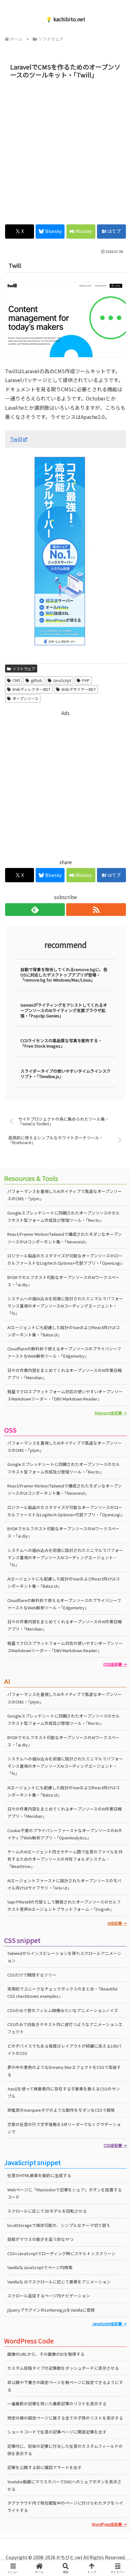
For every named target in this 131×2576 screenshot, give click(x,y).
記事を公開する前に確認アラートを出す (45, 2467)
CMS (16, 680)
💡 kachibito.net (65, 19)
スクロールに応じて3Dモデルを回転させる (47, 2211)
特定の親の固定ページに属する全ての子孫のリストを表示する (65, 2418)
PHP (86, 680)
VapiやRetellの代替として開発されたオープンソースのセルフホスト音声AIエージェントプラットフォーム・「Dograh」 (64, 1905)
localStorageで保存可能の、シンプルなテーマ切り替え (59, 2225)
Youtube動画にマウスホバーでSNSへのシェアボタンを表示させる (64, 2485)
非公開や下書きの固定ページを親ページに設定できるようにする (65, 2386)
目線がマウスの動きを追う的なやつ (40, 2239)
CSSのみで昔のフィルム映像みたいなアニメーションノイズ (63, 2010)
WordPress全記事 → (109, 2524)
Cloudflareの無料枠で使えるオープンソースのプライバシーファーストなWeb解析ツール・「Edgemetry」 (64, 1352)
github (37, 680)
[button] (118, 1500)
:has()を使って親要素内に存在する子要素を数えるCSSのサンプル (64, 2092)
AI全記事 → (117, 1923)
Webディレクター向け (31, 689)
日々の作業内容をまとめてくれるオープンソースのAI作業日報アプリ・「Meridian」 (65, 1374)
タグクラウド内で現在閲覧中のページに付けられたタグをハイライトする (65, 2506)
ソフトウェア (24, 669)
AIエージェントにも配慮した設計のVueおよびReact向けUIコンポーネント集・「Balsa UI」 (63, 1331)
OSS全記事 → (115, 1664)
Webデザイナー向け (79, 689)
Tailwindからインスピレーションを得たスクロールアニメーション (64, 1957)
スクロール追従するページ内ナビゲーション (49, 2296)
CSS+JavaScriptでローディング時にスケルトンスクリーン (61, 2253)
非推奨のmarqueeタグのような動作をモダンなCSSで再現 (61, 2110)
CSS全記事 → (115, 2145)
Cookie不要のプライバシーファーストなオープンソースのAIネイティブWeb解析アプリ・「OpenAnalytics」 (65, 1834)
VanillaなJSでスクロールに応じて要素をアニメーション (59, 2282)
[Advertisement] (65, 150)
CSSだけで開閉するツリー (32, 1975)
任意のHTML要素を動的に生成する (39, 2175)
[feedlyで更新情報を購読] (35, 910)
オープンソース (25, 698)
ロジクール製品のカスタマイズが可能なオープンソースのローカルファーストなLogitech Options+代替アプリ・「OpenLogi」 (66, 1259)
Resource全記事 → (111, 1413)
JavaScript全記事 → (110, 2324)
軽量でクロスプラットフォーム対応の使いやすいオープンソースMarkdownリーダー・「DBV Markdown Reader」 (65, 1395)
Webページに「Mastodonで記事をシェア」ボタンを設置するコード (65, 2193)
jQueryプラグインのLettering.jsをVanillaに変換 (51, 2310)
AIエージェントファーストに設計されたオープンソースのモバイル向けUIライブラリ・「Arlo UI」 (64, 1884)
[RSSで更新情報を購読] (96, 910)
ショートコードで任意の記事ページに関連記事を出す (57, 2432)
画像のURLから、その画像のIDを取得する (46, 2354)
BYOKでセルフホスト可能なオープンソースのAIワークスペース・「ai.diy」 (63, 1281)
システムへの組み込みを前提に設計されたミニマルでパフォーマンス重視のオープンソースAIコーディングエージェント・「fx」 (65, 1306)
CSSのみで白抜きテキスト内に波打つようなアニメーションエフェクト (65, 2028)
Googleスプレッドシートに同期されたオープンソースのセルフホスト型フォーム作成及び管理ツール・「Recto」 (64, 1216)
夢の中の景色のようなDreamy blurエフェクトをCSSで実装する (64, 2071)
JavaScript (62, 680)
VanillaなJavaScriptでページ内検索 (40, 2267)
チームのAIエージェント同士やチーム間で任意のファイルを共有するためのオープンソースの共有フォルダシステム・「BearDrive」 (65, 1859)
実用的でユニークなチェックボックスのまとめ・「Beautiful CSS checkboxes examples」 (62, 1992)
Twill (16, 439)
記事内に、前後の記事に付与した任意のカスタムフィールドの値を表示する (65, 2450)
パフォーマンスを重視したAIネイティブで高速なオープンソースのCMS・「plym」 (65, 1195)
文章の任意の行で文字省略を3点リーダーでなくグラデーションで (64, 2128)
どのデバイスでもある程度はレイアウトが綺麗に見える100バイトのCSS (64, 2050)
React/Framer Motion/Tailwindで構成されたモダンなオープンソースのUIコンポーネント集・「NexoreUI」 (65, 1238)
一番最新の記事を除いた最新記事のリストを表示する (57, 2404)
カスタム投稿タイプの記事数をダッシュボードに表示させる (63, 2368)
